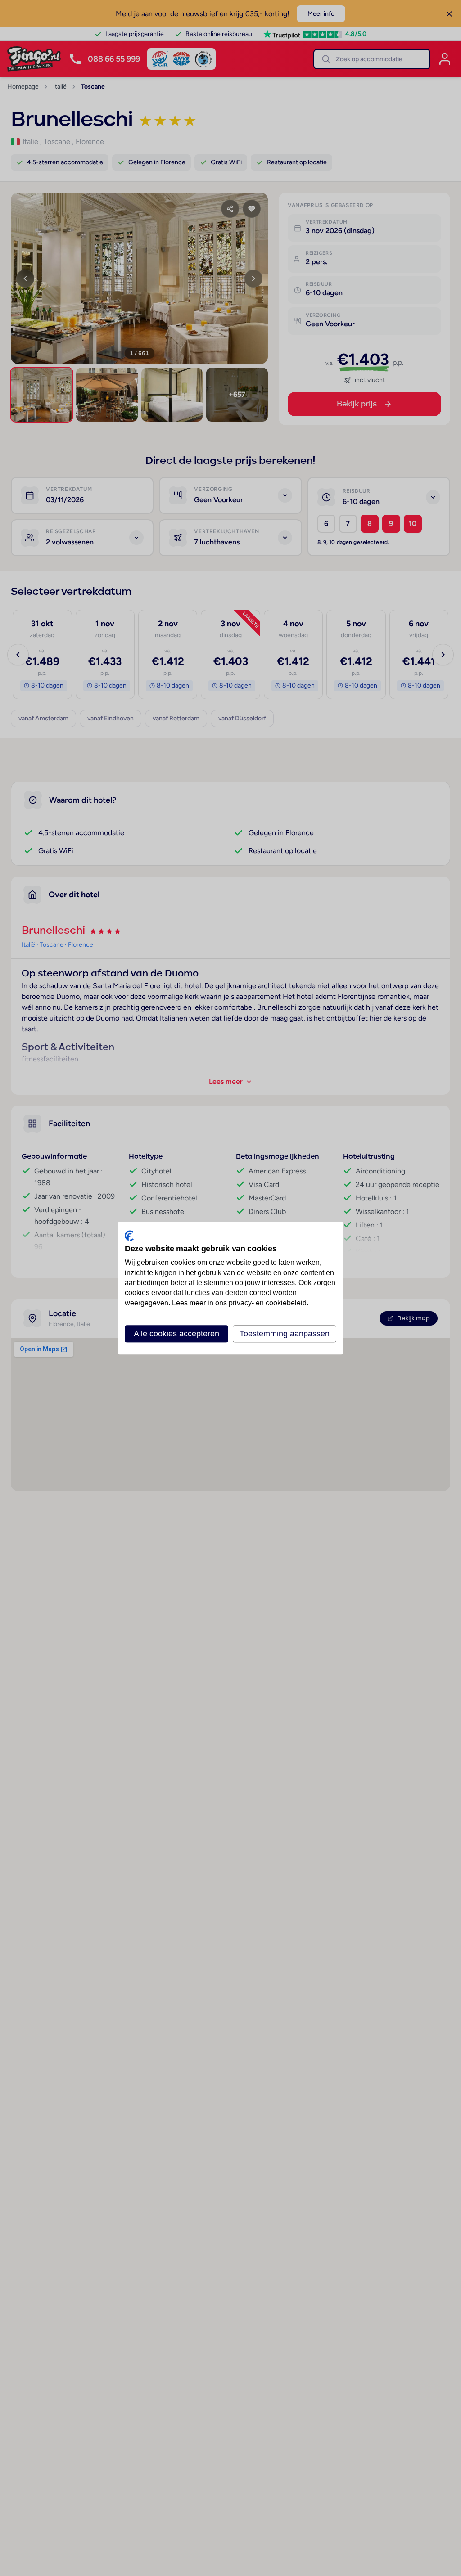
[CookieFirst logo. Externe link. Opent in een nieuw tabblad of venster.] (129, 1236)
